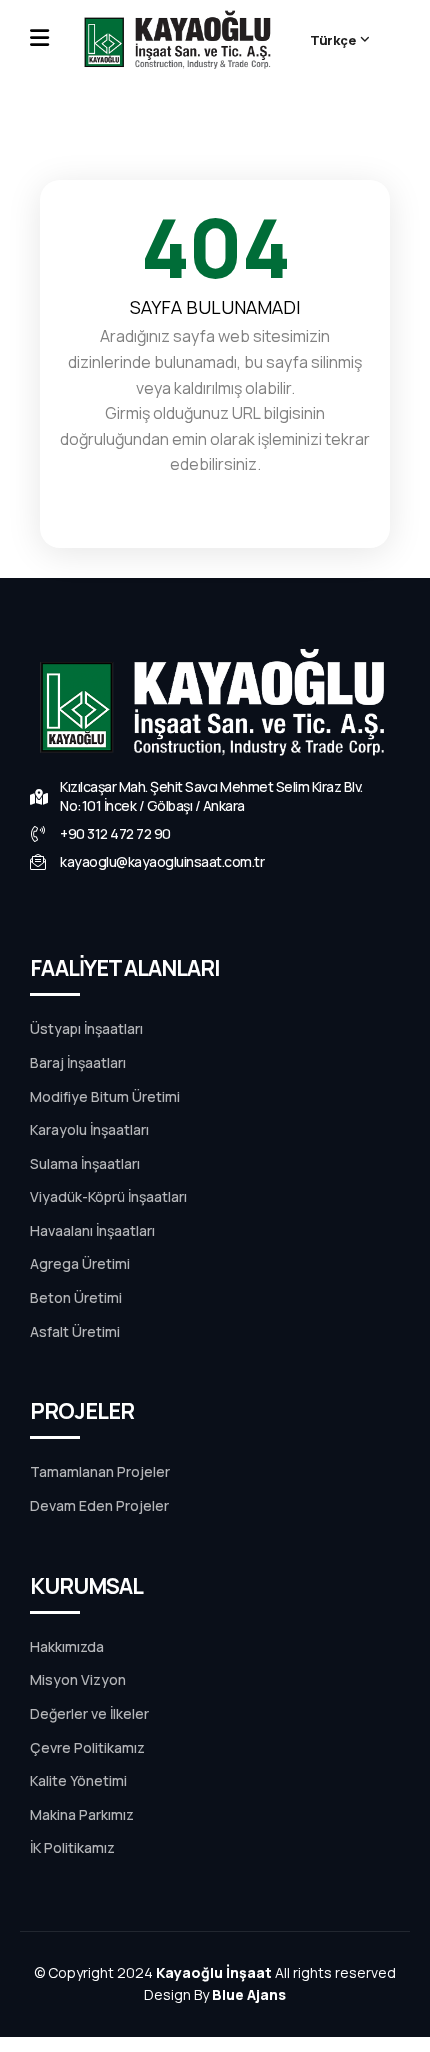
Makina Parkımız (82, 1815)
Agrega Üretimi (80, 1264)
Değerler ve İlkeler (89, 1714)
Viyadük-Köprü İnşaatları (108, 1197)
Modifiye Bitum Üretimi (105, 1097)
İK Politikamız (72, 1848)
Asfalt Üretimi (75, 1332)
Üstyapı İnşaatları (86, 1029)
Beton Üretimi (76, 1298)
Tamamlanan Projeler (100, 1472)
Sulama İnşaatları (85, 1164)
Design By (215, 1994)
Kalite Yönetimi (78, 1781)
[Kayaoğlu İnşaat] (179, 40)
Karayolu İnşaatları (89, 1130)
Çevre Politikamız (87, 1748)
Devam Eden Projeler (99, 1506)
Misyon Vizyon (78, 1680)
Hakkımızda (67, 1647)
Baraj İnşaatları (78, 1063)
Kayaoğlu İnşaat (214, 1972)
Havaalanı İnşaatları (92, 1231)
